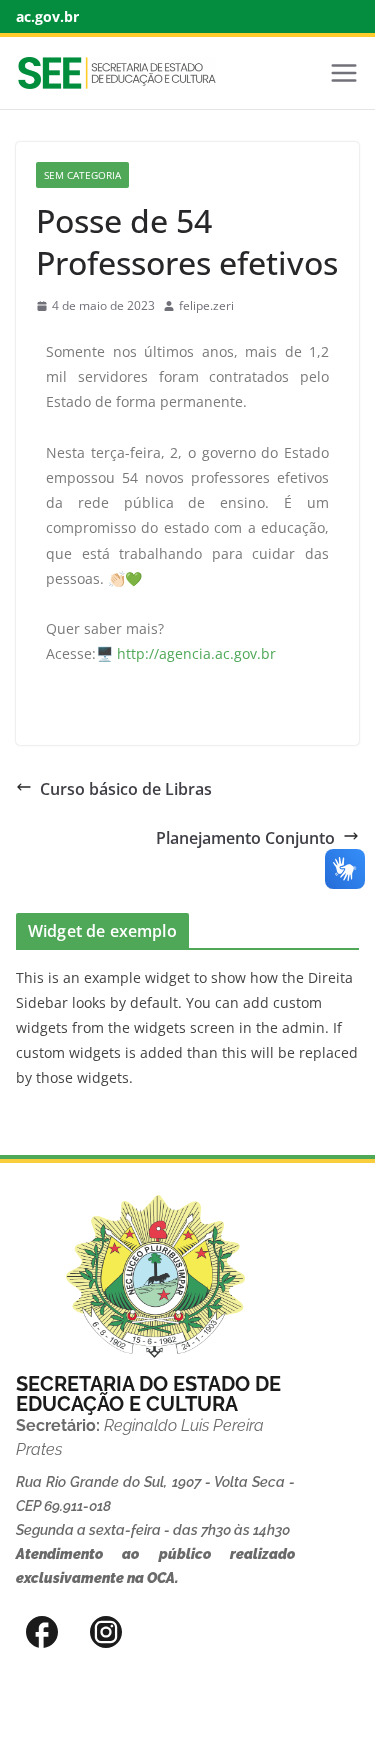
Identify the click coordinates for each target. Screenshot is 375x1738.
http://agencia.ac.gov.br (196, 653)
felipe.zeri (206, 305)
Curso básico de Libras (126, 789)
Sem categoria (82, 175)
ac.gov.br (47, 16)
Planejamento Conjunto (245, 838)
